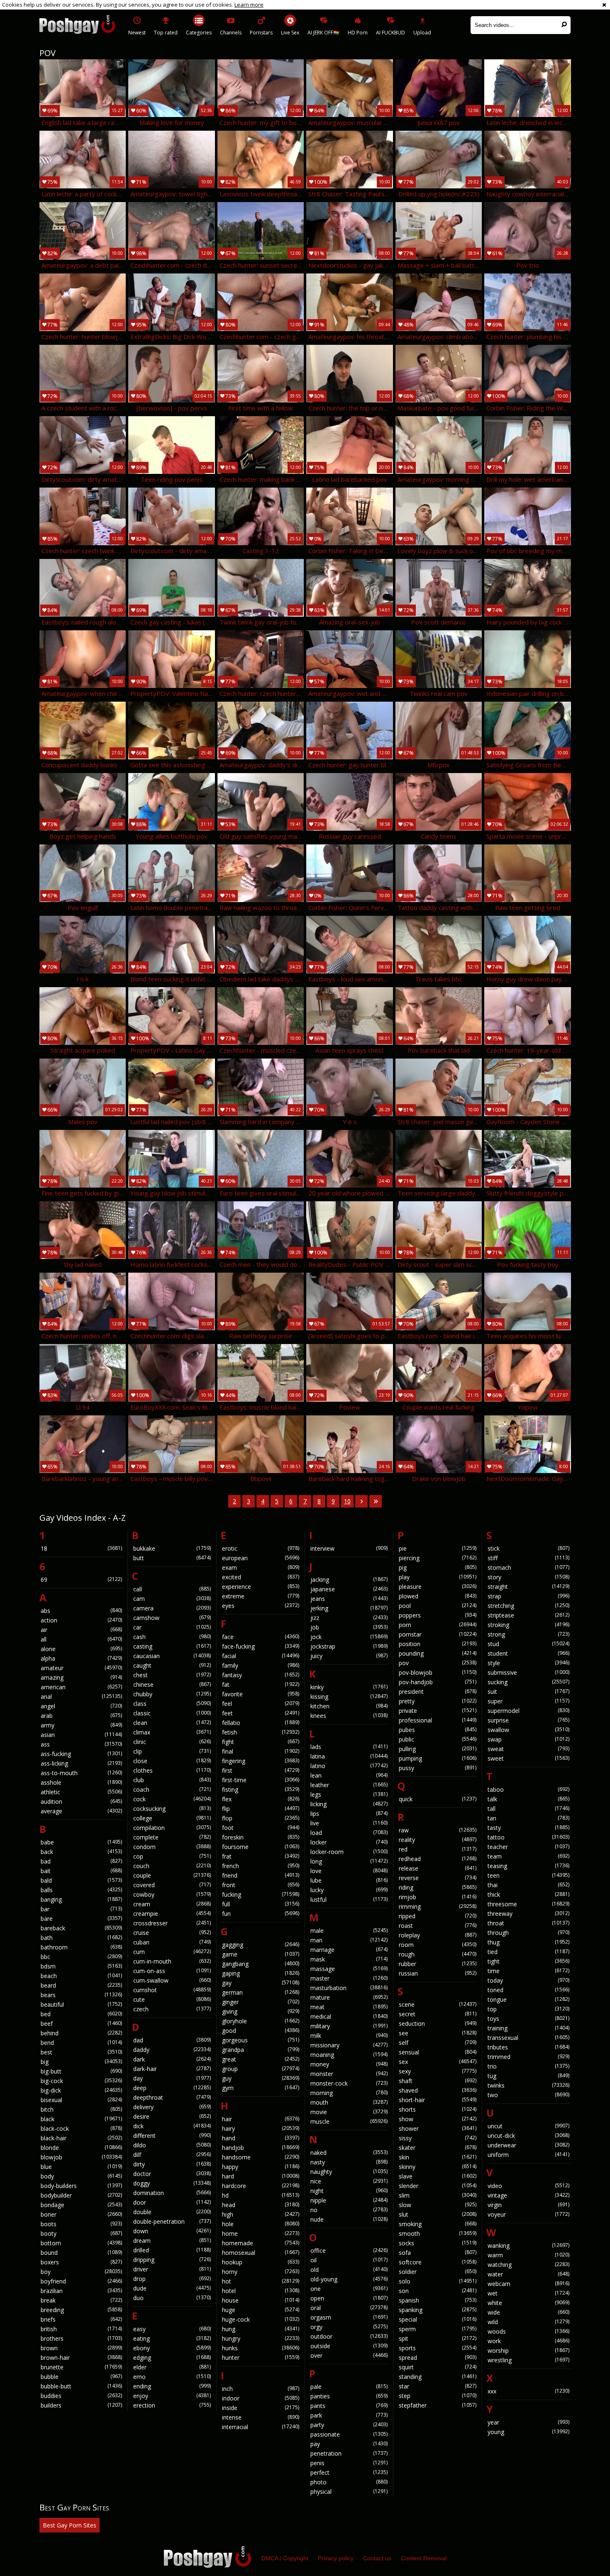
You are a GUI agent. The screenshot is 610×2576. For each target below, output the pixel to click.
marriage (349, 1950)
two (528, 2095)
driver (172, 2269)
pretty (437, 1701)
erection (172, 2405)
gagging (261, 1945)
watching (528, 2265)
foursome (261, 1847)
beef (81, 2023)
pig (437, 1567)
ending (172, 2386)
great (261, 2059)
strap (528, 1596)
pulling (437, 1749)
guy (261, 2078)
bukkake (172, 1548)
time (528, 1971)
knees (349, 1716)
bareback (81, 1928)
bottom (81, 2243)
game (261, 1954)
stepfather (437, 2405)
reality (437, 1840)
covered (172, 1885)
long (349, 1861)
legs (349, 1794)
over (349, 2355)
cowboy (172, 1894)
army (81, 1725)
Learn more (249, 5)
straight (528, 1587)
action (81, 1620)
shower (437, 2128)
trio (528, 2066)
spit (437, 2338)
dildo (172, 2145)
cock (172, 1799)
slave (437, 2176)
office (349, 2250)
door (172, 2202)
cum (172, 1952)
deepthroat (172, 2097)
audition (81, 1801)
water (528, 2274)
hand (261, 2138)
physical (349, 2492)
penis (349, 2463)
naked (349, 2153)
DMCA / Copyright (285, 2558)
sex (437, 2062)
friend (261, 1875)
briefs (81, 2319)
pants (349, 2406)
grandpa (261, 2050)
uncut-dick (528, 2136)
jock (349, 1637)
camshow (172, 1618)
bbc (81, 1957)
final (261, 1751)
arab (81, 1716)
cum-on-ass (172, 1971)
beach (81, 1976)
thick (528, 1894)
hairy (261, 2128)
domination (172, 2193)
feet (261, 1713)
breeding (81, 2310)
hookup (261, 2262)
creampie (172, 1914)
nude (349, 2219)
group (261, 2069)
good (261, 2031)
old (349, 2270)
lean (349, 1775)
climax (172, 1732)
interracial (261, 2427)
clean (172, 1723)
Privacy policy (336, 2558)
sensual (437, 2052)
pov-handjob (437, 1682)
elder (172, 2367)
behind (81, 2033)
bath (81, 1938)
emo (172, 2377)
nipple (349, 2200)
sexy (437, 2071)
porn (437, 1625)
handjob (261, 2148)
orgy (349, 2327)
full (261, 1904)
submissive (528, 1672)
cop (172, 1856)
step (437, 2396)
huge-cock (261, 2319)
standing (437, 2377)
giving (261, 2011)
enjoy (172, 2396)
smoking (437, 2224)
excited (261, 1577)
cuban (172, 1942)
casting (172, 1646)
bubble (81, 2377)
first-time (261, 1780)
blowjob (81, 2157)
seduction (437, 2023)
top (528, 2009)
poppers (437, 1615)
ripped (437, 1916)
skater (437, 2148)
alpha (81, 1658)
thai (528, 1885)
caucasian (172, 1656)
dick (172, 2126)
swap (528, 1739)
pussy (437, 1768)
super (528, 1701)
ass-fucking (81, 1754)
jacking (349, 1580)
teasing (528, 1866)
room (437, 1945)
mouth (349, 2102)
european (261, 1558)
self (437, 2043)
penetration (349, 2453)
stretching (528, 1606)
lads (349, 1747)
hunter (261, 2358)
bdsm (81, 1966)
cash (172, 1637)
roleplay (437, 1935)
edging (172, 2358)
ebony (172, 2348)
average (81, 1811)
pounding (437, 1653)
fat (261, 1684)
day (172, 2078)
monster (349, 2074)
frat (261, 1856)
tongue (528, 1999)
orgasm (349, 2317)
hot (261, 2281)
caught (172, 1665)
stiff (528, 1558)
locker (349, 1842)
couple (172, 1875)
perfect (349, 2472)
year (528, 2422)
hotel (261, 2291)
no (349, 2210)
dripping (172, 2260)
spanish (437, 2300)
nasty (349, 2162)
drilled (172, 2250)
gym (261, 2088)
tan (528, 1818)
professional (437, 1720)
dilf (172, 2155)
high (261, 2214)
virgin (528, 2205)
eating (172, 2338)
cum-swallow (172, 1980)
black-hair (81, 2138)
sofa (437, 2253)
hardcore (261, 2186)
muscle (349, 2121)
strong (528, 1634)
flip (261, 1809)
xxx (528, 2391)
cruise (172, 1933)
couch (172, 1866)
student (528, 1653)
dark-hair (172, 2069)
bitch (81, 2109)
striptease (528, 1615)
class (172, 1704)
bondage (81, 2205)
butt (172, 1558)
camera (172, 1608)
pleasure (437, 1587)
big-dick (81, 2090)
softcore (437, 2262)
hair (261, 2119)
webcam (528, 2284)
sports (437, 2348)
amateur (81, 1668)
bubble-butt (81, 2386)
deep (172, 2088)
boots (81, 2224)
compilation (172, 1828)
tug (528, 2076)
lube (349, 1880)
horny (261, 2272)
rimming (437, 1906)
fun (261, 1914)
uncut (528, 2126)
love (349, 1871)
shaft (437, 2081)
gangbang (261, 1964)
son (437, 2291)
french (261, 1866)
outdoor (349, 2336)
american (81, 1687)
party (349, 2425)
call (172, 1589)
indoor (261, 2398)
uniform (528, 2155)
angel (81, 1706)
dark (172, 2059)
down (172, 2231)
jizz (349, 1618)
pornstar (437, 1634)
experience (261, 1587)
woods (528, 2331)
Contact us (377, 2558)
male (349, 1931)
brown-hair (81, 2358)
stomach (528, 1567)
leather (349, 1785)
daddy (172, 2050)
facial (261, 1656)
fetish (261, 1732)
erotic (261, 1548)
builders (81, 2405)
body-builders (81, 2186)
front (261, 1885)
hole (261, 2224)
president (437, 1692)
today (528, 1980)
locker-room (349, 1852)
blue (81, 2167)
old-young (349, 2279)
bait (81, 1871)
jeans (349, 1599)
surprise (528, 1720)
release (437, 1868)
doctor (172, 2174)
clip (172, 1751)
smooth (437, 2233)
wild (528, 2322)
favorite (261, 1694)
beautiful (81, 2004)
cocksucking (172, 1809)
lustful (349, 1899)
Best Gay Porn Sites (70, 2525)
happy (261, 2167)
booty (81, 2233)
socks (437, 2243)
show (437, 2119)
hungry (261, 2338)
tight (528, 1961)
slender (437, 2186)
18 (81, 1548)
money (349, 2064)
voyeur (528, 2214)
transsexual (528, 2038)
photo (349, 2482)
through (528, 1933)
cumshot (172, 1990)
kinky (349, 1687)
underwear (528, 2145)
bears (81, 1995)
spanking (437, 2310)
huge (261, 2310)
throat (528, 1923)
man (349, 1940)
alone (81, 1649)
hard (261, 2176)
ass (81, 1744)
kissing (349, 1697)
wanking (528, 2245)
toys (528, 2019)
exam (261, 1567)
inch (261, 2389)
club (172, 1780)
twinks (528, 2085)
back (81, 1852)
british (81, 2329)
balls (81, 1890)
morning (349, 2093)
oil (349, 2260)
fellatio (261, 1723)
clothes (172, 1770)
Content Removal (424, 2558)
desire (172, 2116)
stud (528, 1644)
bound (81, 2253)
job (349, 1627)
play (437, 1577)
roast (437, 1926)
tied (528, 1952)
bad (81, 1861)
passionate (349, 2434)
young (528, 2432)
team (528, 1856)
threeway (528, 1914)
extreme (261, 1596)
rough (437, 1954)
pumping (437, 1758)
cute (172, 1999)
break (81, 2300)
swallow (528, 1730)
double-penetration (172, 2221)
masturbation (349, 1988)
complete (172, 1837)
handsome (261, 2157)
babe (81, 1842)
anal (81, 1697)
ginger (261, 2002)
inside (261, 2408)
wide (528, 2312)
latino (349, 1766)
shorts (437, 2109)
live (349, 1823)
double (172, 2212)
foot (261, 1828)
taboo (528, 1789)
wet (528, 2293)
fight (261, 1742)
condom (172, 1847)
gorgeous (261, 2040)
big (81, 2062)
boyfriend (81, 2281)
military (349, 2026)
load (349, 1833)
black (81, 2119)
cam (172, 1599)
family (261, 1665)
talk (528, 1799)
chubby (172, 1694)
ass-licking (81, 1763)
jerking (349, 1608)
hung (261, 2329)
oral (349, 2308)
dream (172, 2241)
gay (261, 1983)
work (528, 2341)
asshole (81, 1782)
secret (437, 2014)
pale (349, 2387)
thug (528, 1942)
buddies (81, 2396)
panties (349, 2396)
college (172, 1818)
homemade (261, 2243)
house (261, 2300)
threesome (528, 1904)
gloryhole (261, 2021)
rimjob (437, 1897)
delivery (172, 2107)
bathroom (81, 1947)
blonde (81, 2148)
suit (528, 1692)
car (172, 1627)
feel (261, 1704)
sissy (437, 2138)
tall (528, 1809)
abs (81, 1611)
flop (261, 1818)
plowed (437, 1596)
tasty (528, 1828)
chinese (172, 1684)
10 (347, 1501)
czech (172, 2009)
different (172, 2136)
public (437, 1739)
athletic (81, 1792)
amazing (81, 1677)
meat (349, 2007)
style (528, 1663)
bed (81, 2014)
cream (172, 1904)
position (437, 1644)
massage (349, 1969)
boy (81, 2272)
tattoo (528, 1837)
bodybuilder (81, 2195)
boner (81, 2214)
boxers (81, 2262)
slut (437, 2214)
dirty (172, 2164)
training (528, 2028)
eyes (261, 1606)
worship (528, 2350)
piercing (437, 1558)
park (349, 2415)
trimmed (528, 2057)
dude (172, 2288)
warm (528, 2255)
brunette (81, 2367)
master (349, 1978)
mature (349, 1997)
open (349, 2298)
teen (528, 1875)
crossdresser (172, 1923)
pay (349, 2444)
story (528, 1577)
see (437, 2033)
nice (349, 2181)
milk (349, 2036)
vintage (528, 2195)
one (349, 2289)
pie (437, 1548)
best (81, 2052)
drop (172, 2279)
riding (437, 1887)
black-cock (81, 2128)
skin (437, 2157)
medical (349, 2016)
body (81, 2176)
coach (172, 1789)
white (528, 2303)
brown (81, 2348)
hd (261, 2195)
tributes (528, 2047)
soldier (437, 2272)
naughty (349, 2172)
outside (349, 2346)
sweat (528, 1749)
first (261, 1770)
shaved (437, 2090)
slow (437, 2205)
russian (437, 1973)
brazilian (81, 2291)
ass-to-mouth (81, 1773)
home (261, 2233)
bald (81, 1880)
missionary (349, 2045)
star (437, 2386)
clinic (172, 1742)
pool (437, 1606)
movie (349, 2112)
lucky (349, 1890)
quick (437, 1799)
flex (261, 1799)
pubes (437, 1730)
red (437, 1849)
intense (261, 2417)
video (528, 2186)
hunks (261, 2348)
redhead (437, 1859)
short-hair (437, 2100)
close (172, 1761)
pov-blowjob (437, 1672)
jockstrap (349, 1646)
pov (437, 1663)
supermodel (528, 1711)
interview (349, 1548)
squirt (437, 2367)
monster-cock (349, 2083)
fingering (261, 1761)
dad (172, 2040)
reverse (437, 1878)
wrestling (528, 2360)
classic (172, 1713)
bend (81, 2043)
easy (172, 2329)
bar (81, 1909)
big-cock (81, 2081)
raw (437, 1830)
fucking (261, 1894)
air (81, 1630)
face (261, 1637)
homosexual (261, 2253)
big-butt (81, 2071)
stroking (528, 1625)
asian (81, 1735)
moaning (349, 2055)
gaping (261, 1973)
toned (528, 1990)
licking (349, 1804)
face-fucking (261, 1646)
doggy (172, 2183)
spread (437, 2358)
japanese (349, 1589)
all (81, 1639)
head (261, 2205)
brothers (81, 2338)
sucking (528, 1682)
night (349, 2191)
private (437, 1711)
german (261, 1992)
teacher (528, 1847)
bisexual (81, 2100)
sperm (437, 2329)
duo (172, 2298)
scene (437, 2004)
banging (81, 1899)
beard (81, 1985)
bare (81, 1919)
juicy (349, 1656)
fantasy (261, 1675)
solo (437, 2281)
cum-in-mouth (172, 1961)
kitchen (349, 1706)
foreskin (261, 1837)
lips (349, 1814)
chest (172, 1675)
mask (349, 1959)
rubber (437, 1964)
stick (528, 1548)
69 (81, 1580)
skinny (437, 2167)
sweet (528, 1758)
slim (437, 2195)
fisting (261, 1789)
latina (349, 1756)
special (437, 2319)
